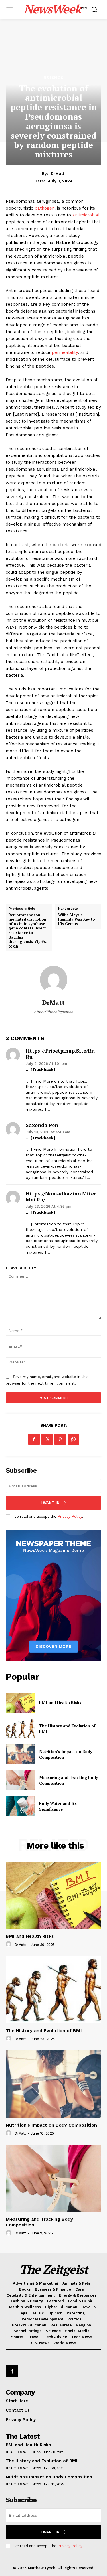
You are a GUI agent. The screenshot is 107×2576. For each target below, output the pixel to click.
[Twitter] (47, 1439)
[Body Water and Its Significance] (20, 1806)
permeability (64, 352)
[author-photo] (9, 1944)
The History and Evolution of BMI (44, 2031)
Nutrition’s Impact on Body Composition (51, 2125)
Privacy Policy (70, 1516)
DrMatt (57, 173)
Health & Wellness (23, 2452)
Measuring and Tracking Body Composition (68, 1780)
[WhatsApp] (73, 1439)
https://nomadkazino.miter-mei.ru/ (62, 1197)
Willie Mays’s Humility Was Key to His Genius (77, 920)
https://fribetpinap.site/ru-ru (61, 1054)
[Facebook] (34, 1439)
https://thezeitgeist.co (54, 1012)
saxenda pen (42, 1125)
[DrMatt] (54, 980)
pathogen (45, 208)
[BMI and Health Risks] (20, 1703)
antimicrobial (86, 215)
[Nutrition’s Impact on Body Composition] (20, 1754)
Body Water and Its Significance (58, 1806)
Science (53, 77)
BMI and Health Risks (60, 1702)
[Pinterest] (60, 1439)
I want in (50, 1503)
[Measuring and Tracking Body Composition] (20, 1780)
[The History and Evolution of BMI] (20, 1728)
